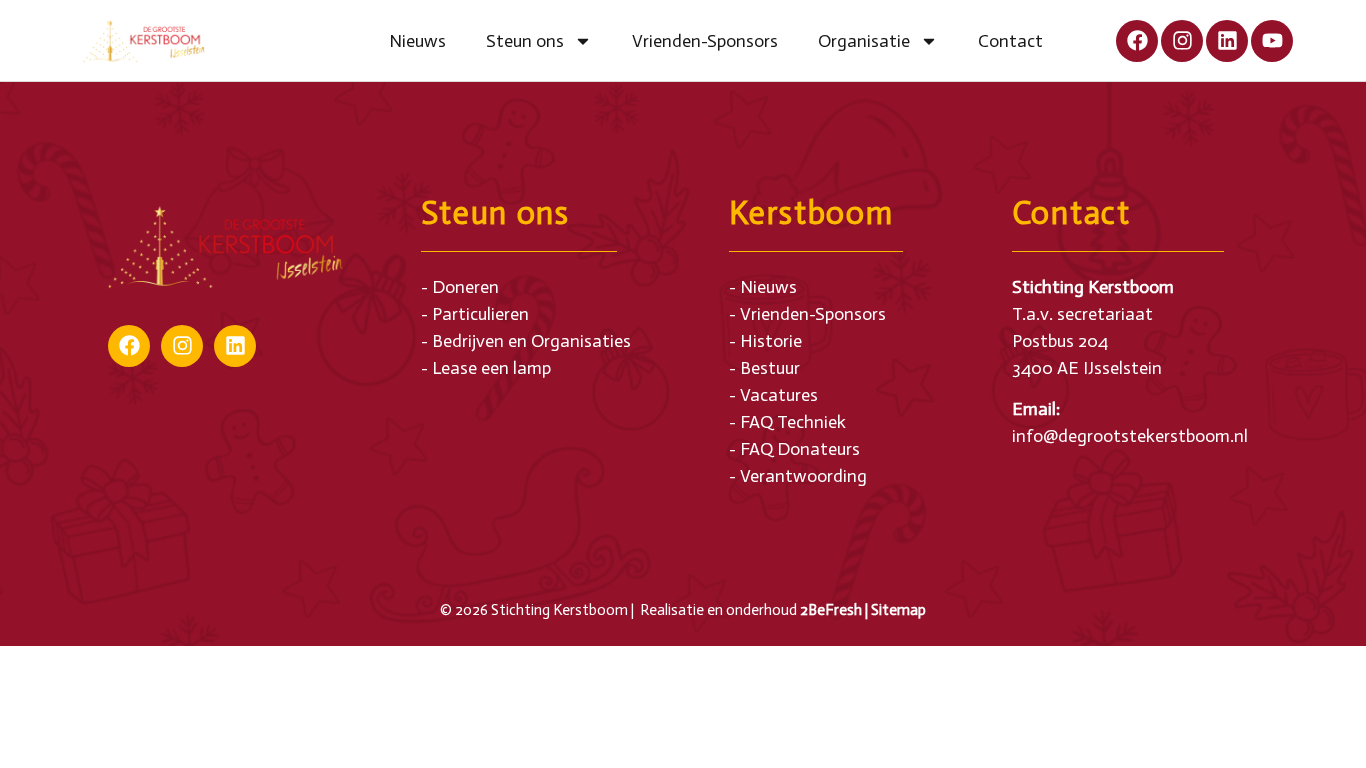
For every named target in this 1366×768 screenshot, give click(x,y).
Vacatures (779, 395)
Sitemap (898, 610)
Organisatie (864, 41)
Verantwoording (803, 476)
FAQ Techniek (793, 422)
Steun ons (525, 41)
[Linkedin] (1227, 41)
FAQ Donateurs (800, 449)
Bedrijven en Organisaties (531, 341)
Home (349, 41)
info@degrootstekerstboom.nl (1130, 436)
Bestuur (770, 368)
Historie (771, 341)
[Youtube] (1272, 41)
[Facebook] (1137, 41)
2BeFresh (831, 610)
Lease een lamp (491, 368)
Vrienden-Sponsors (705, 41)
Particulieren (480, 314)
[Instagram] (1182, 41)
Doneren (465, 287)
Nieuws (417, 41)
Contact (1010, 41)
